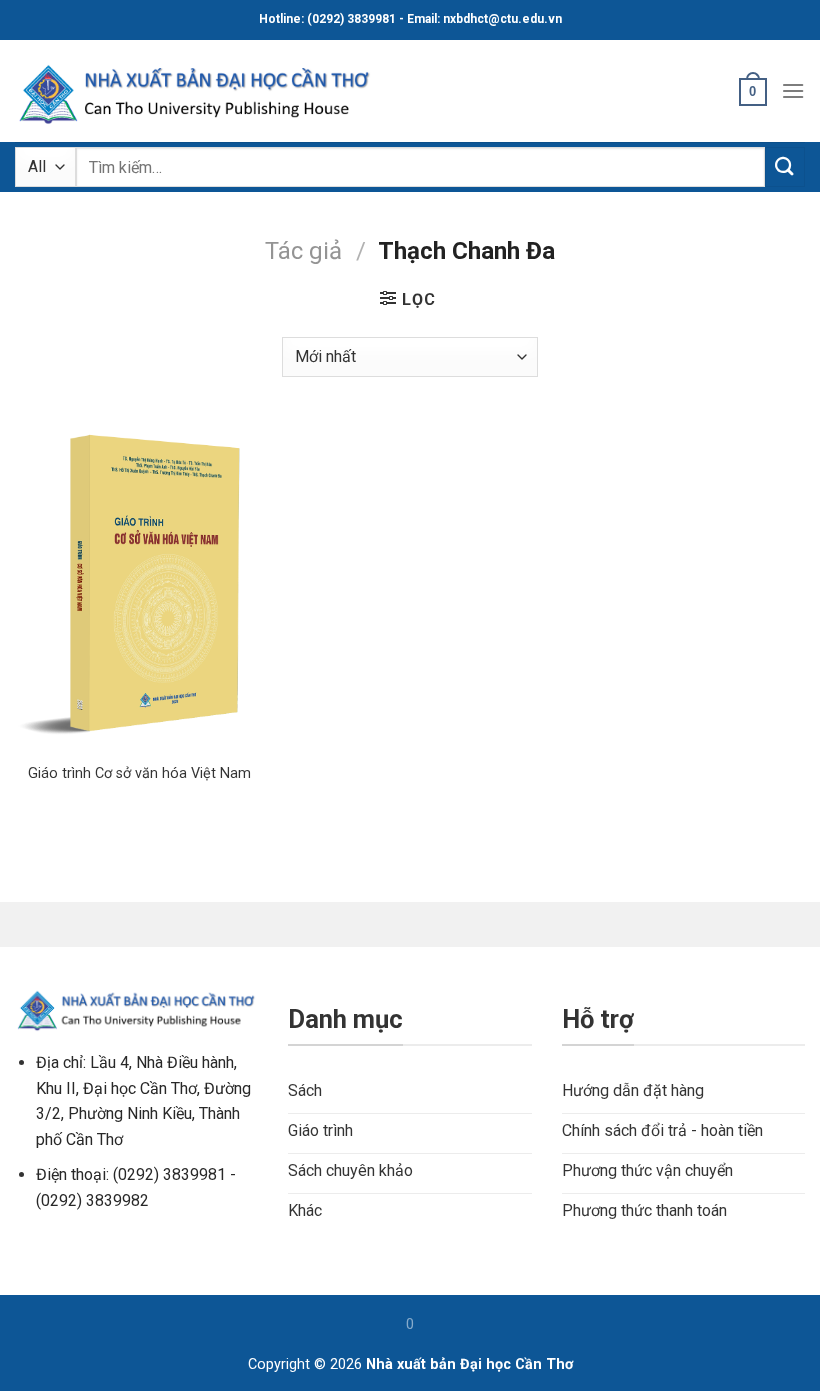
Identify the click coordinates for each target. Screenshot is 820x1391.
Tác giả (303, 251)
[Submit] (785, 166)
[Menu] (793, 90)
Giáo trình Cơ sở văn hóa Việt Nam (139, 773)
